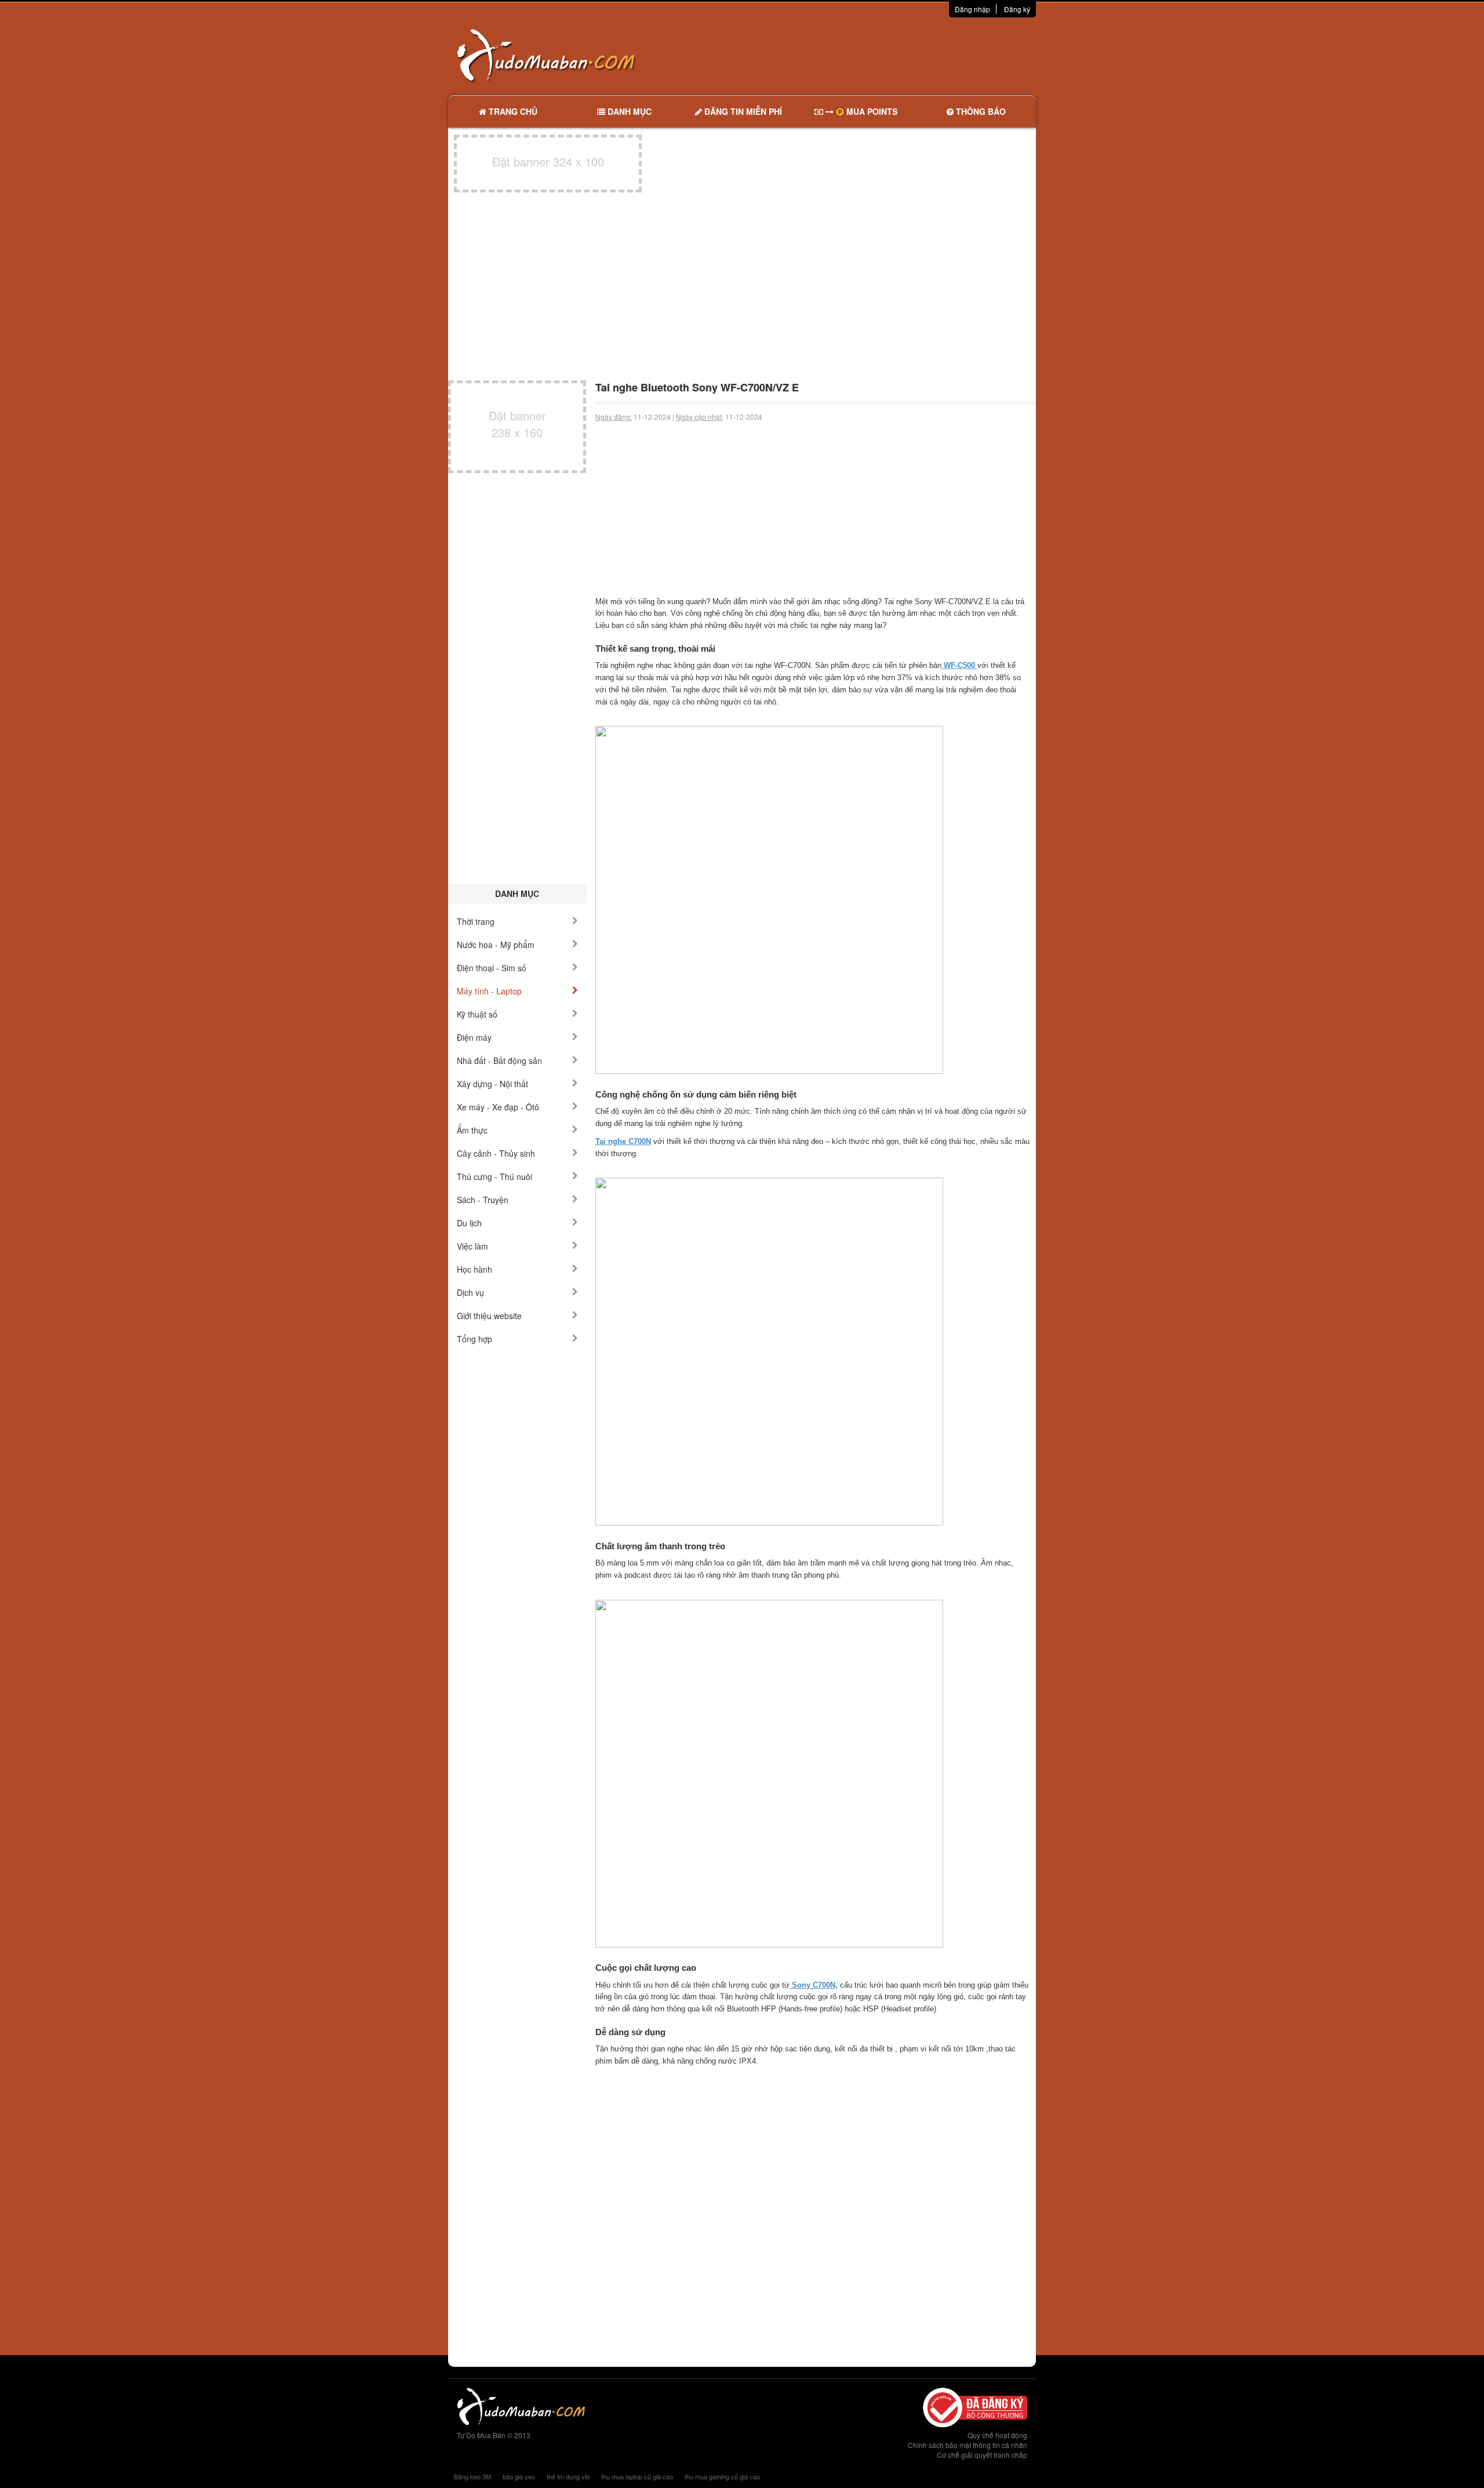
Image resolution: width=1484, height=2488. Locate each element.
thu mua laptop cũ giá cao (637, 2476)
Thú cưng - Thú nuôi (494, 1176)
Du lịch (469, 1223)
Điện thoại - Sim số (492, 968)
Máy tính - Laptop (489, 991)
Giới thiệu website (489, 1316)
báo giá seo (519, 2476)
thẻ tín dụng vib (568, 2476)
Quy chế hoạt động (997, 2435)
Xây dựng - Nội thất (492, 1084)
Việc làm (472, 1246)
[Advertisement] (864, 55)
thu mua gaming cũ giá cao (722, 2476)
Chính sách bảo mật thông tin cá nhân (967, 2445)
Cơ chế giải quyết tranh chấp (982, 2455)
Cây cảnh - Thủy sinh (496, 1153)
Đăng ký (1017, 9)
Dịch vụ (470, 1292)
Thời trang (476, 921)
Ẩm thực (472, 1130)
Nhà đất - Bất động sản (499, 1060)
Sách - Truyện (483, 1200)
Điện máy (474, 1037)
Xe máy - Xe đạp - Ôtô (498, 1107)
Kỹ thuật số (477, 1014)
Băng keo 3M (472, 2476)
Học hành (474, 1269)
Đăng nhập (972, 9)
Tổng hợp (474, 1339)
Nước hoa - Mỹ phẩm (496, 945)
